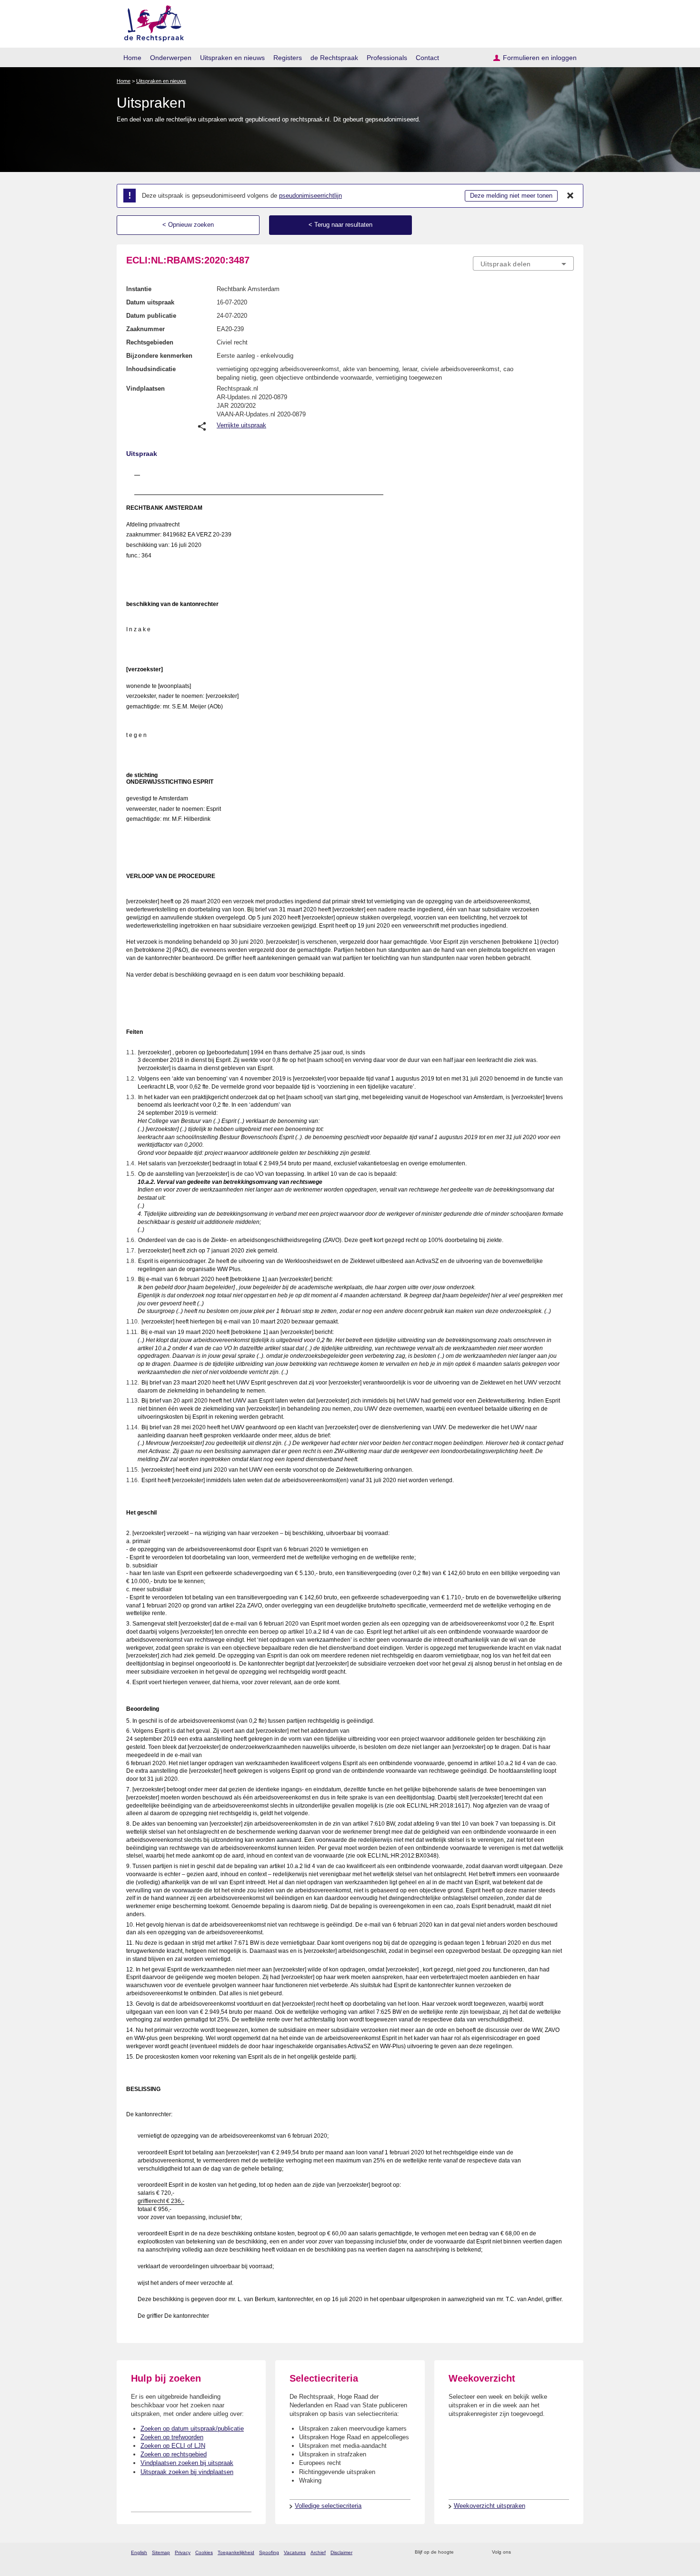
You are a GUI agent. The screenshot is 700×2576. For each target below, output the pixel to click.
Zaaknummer (145, 329)
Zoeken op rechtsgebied (174, 2454)
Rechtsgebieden (150, 342)
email (475, 2552)
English (139, 2552)
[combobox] (523, 263)
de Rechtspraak (334, 58)
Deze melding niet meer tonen (511, 196)
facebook (532, 2552)
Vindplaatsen (145, 389)
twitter (519, 2552)
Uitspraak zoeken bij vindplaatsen (187, 2472)
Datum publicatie (151, 316)
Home (132, 58)
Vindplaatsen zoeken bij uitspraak (187, 2463)
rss (463, 2552)
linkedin (556, 2552)
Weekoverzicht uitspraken (490, 2506)
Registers (288, 58)
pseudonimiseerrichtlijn (310, 196)
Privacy (183, 2552)
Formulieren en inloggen (540, 58)
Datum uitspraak (150, 302)
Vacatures (295, 2552)
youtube (569, 2552)
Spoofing (269, 2552)
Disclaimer (341, 2552)
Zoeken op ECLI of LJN (173, 2446)
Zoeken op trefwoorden (172, 2437)
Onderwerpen (171, 58)
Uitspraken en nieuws (232, 58)
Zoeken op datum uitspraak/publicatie (192, 2429)
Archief (318, 2552)
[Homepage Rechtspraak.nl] (151, 22)
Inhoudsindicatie (151, 369)
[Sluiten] (570, 196)
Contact (427, 58)
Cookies (204, 2552)
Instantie (139, 289)
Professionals (387, 58)
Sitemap (161, 2552)
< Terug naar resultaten (340, 225)
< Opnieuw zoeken (188, 225)
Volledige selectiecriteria (328, 2506)
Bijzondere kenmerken (159, 356)
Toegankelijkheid (236, 2552)
